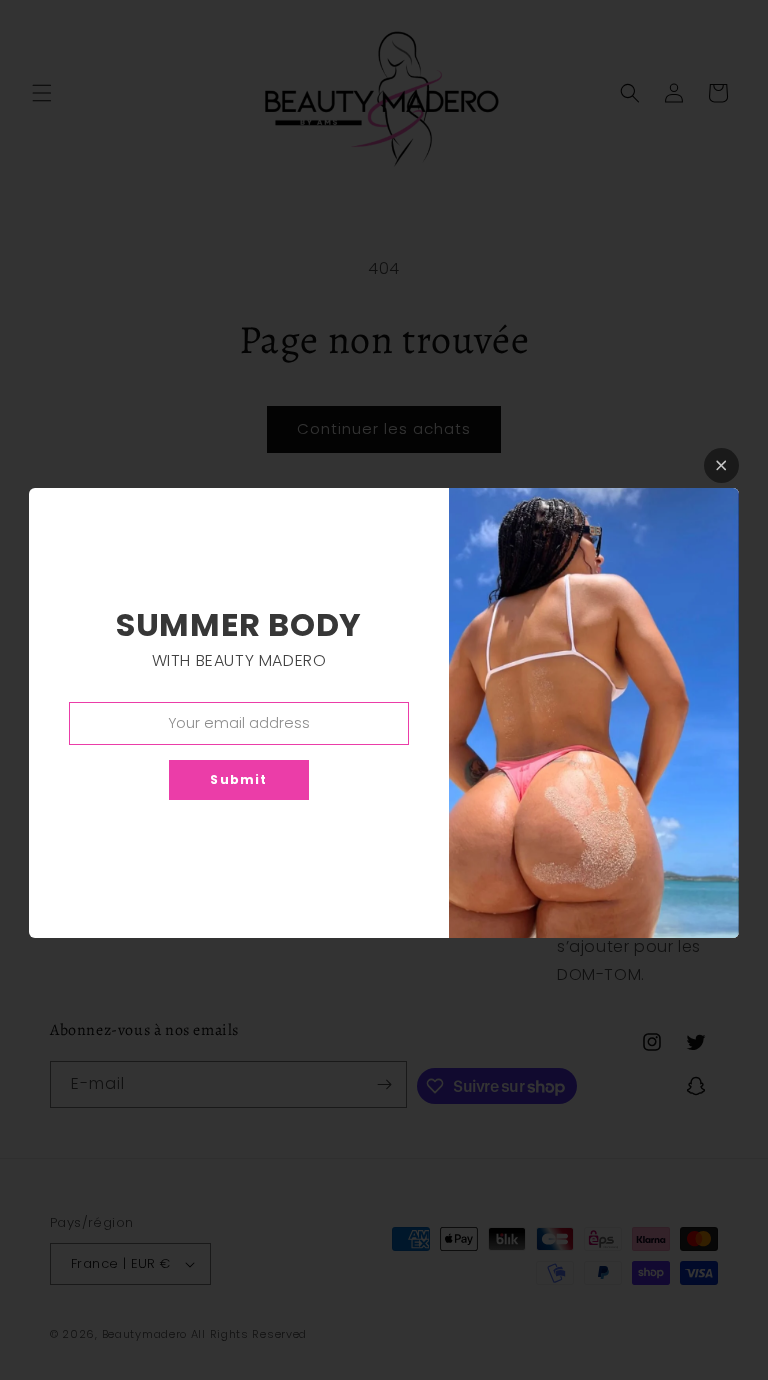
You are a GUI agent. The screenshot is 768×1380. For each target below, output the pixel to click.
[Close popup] (721, 465)
